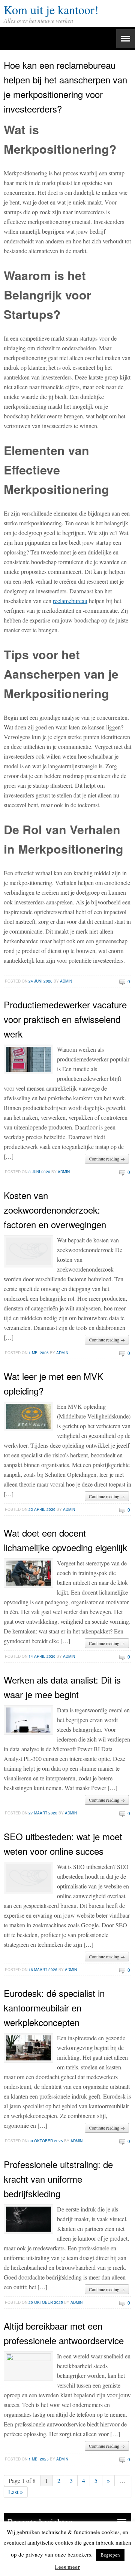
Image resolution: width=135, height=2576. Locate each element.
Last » (16, 2492)
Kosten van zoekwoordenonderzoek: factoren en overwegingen (55, 1210)
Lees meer (67, 2567)
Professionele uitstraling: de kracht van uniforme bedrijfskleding (58, 2179)
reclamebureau (70, 601)
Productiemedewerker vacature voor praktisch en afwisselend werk (65, 1019)
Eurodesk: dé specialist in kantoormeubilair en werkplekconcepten (54, 2008)
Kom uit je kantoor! (51, 10)
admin (66, 981)
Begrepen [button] (110, 2555)
